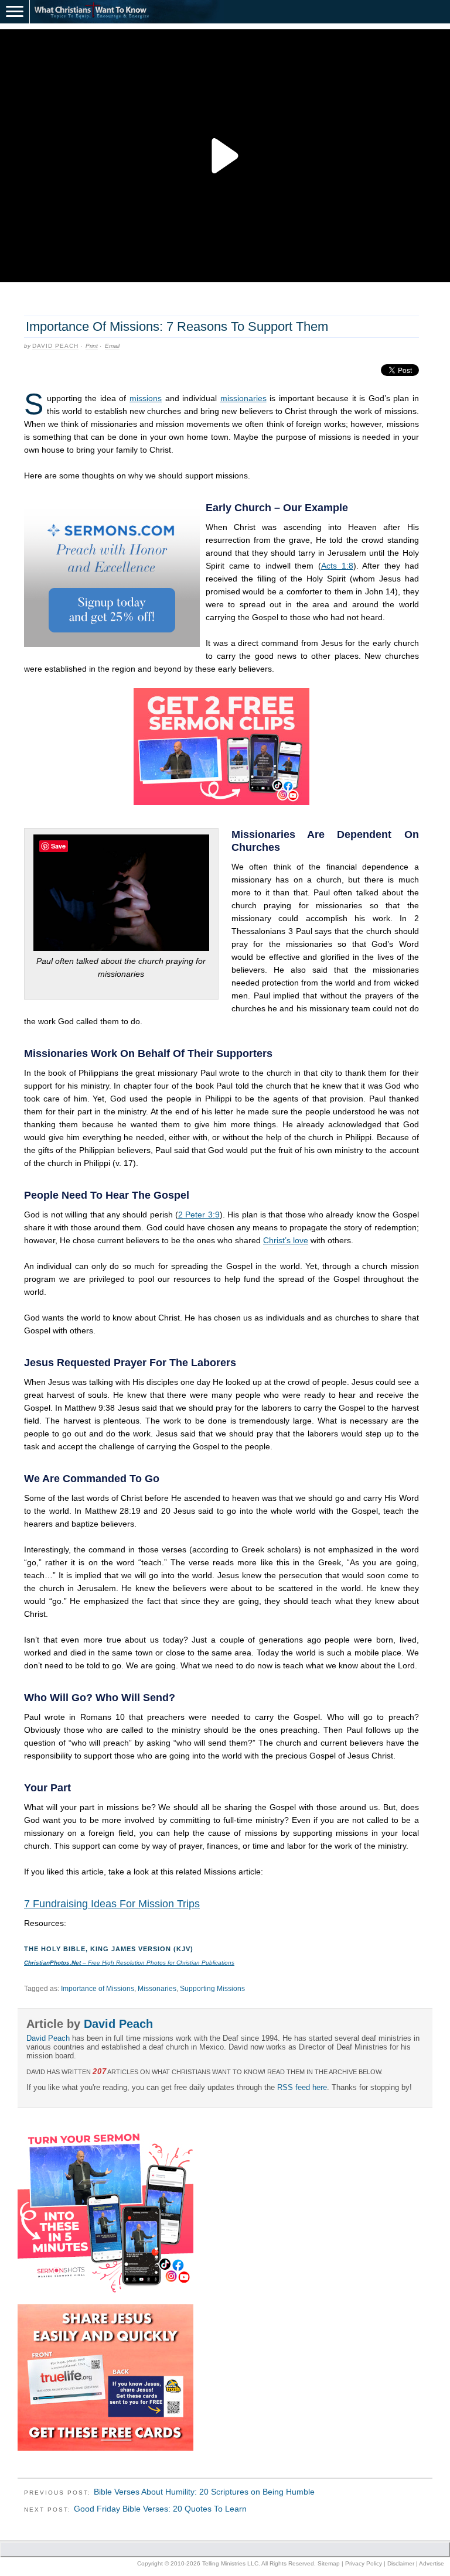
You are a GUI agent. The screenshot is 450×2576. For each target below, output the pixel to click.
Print (92, 346)
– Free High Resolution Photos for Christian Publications (129, 1963)
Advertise (432, 2563)
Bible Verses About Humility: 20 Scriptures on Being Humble (204, 2492)
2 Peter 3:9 (199, 1215)
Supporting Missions (212, 1989)
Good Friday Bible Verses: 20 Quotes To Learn (160, 2509)
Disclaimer (401, 2563)
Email (112, 346)
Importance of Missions (98, 1989)
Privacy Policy (364, 2563)
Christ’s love (286, 1240)
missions (146, 398)
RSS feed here (302, 2087)
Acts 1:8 (337, 566)
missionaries (243, 398)
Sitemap (329, 2563)
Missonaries (157, 1989)
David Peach (55, 346)
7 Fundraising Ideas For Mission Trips (112, 1904)
